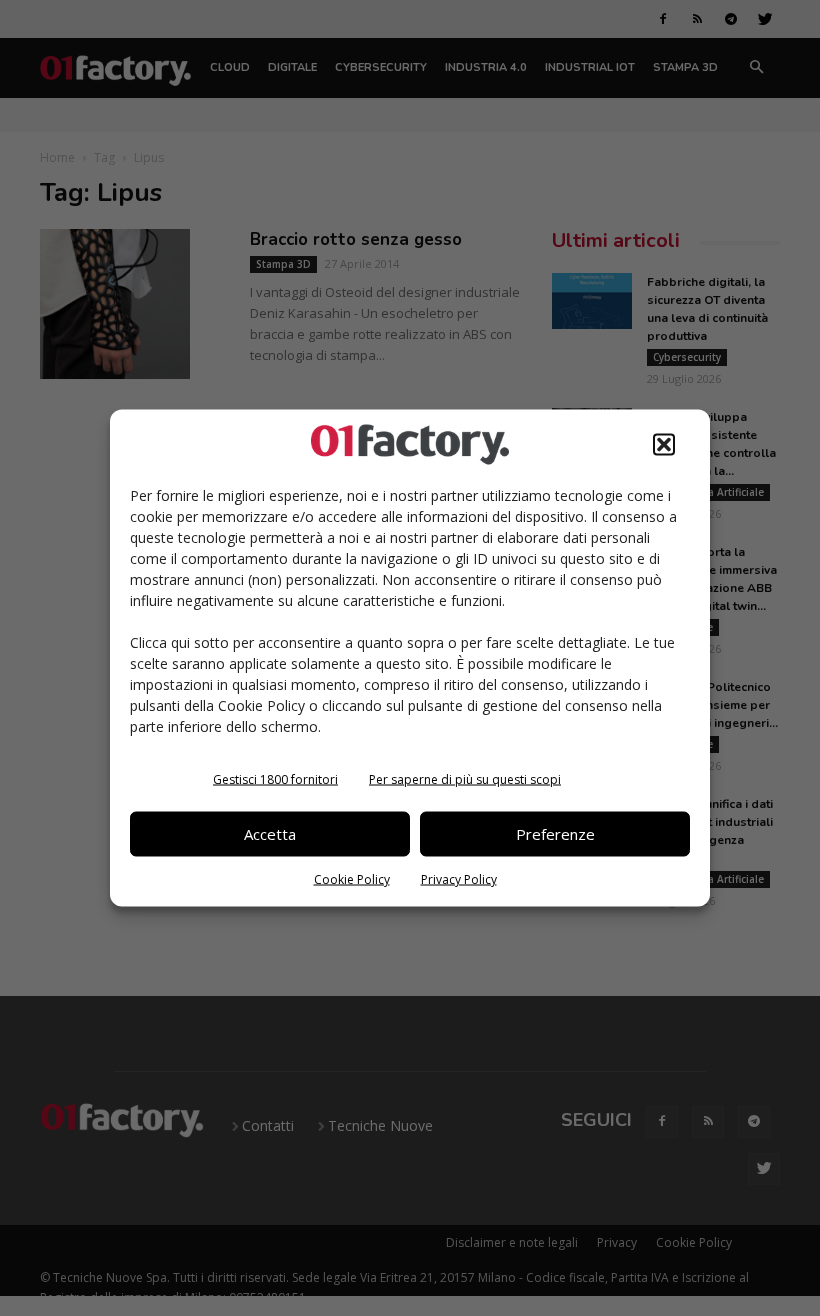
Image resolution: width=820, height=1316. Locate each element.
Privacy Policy (459, 878)
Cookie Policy (352, 878)
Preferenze (555, 834)
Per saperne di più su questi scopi (465, 778)
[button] (664, 444)
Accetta (270, 834)
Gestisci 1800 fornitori (275, 778)
